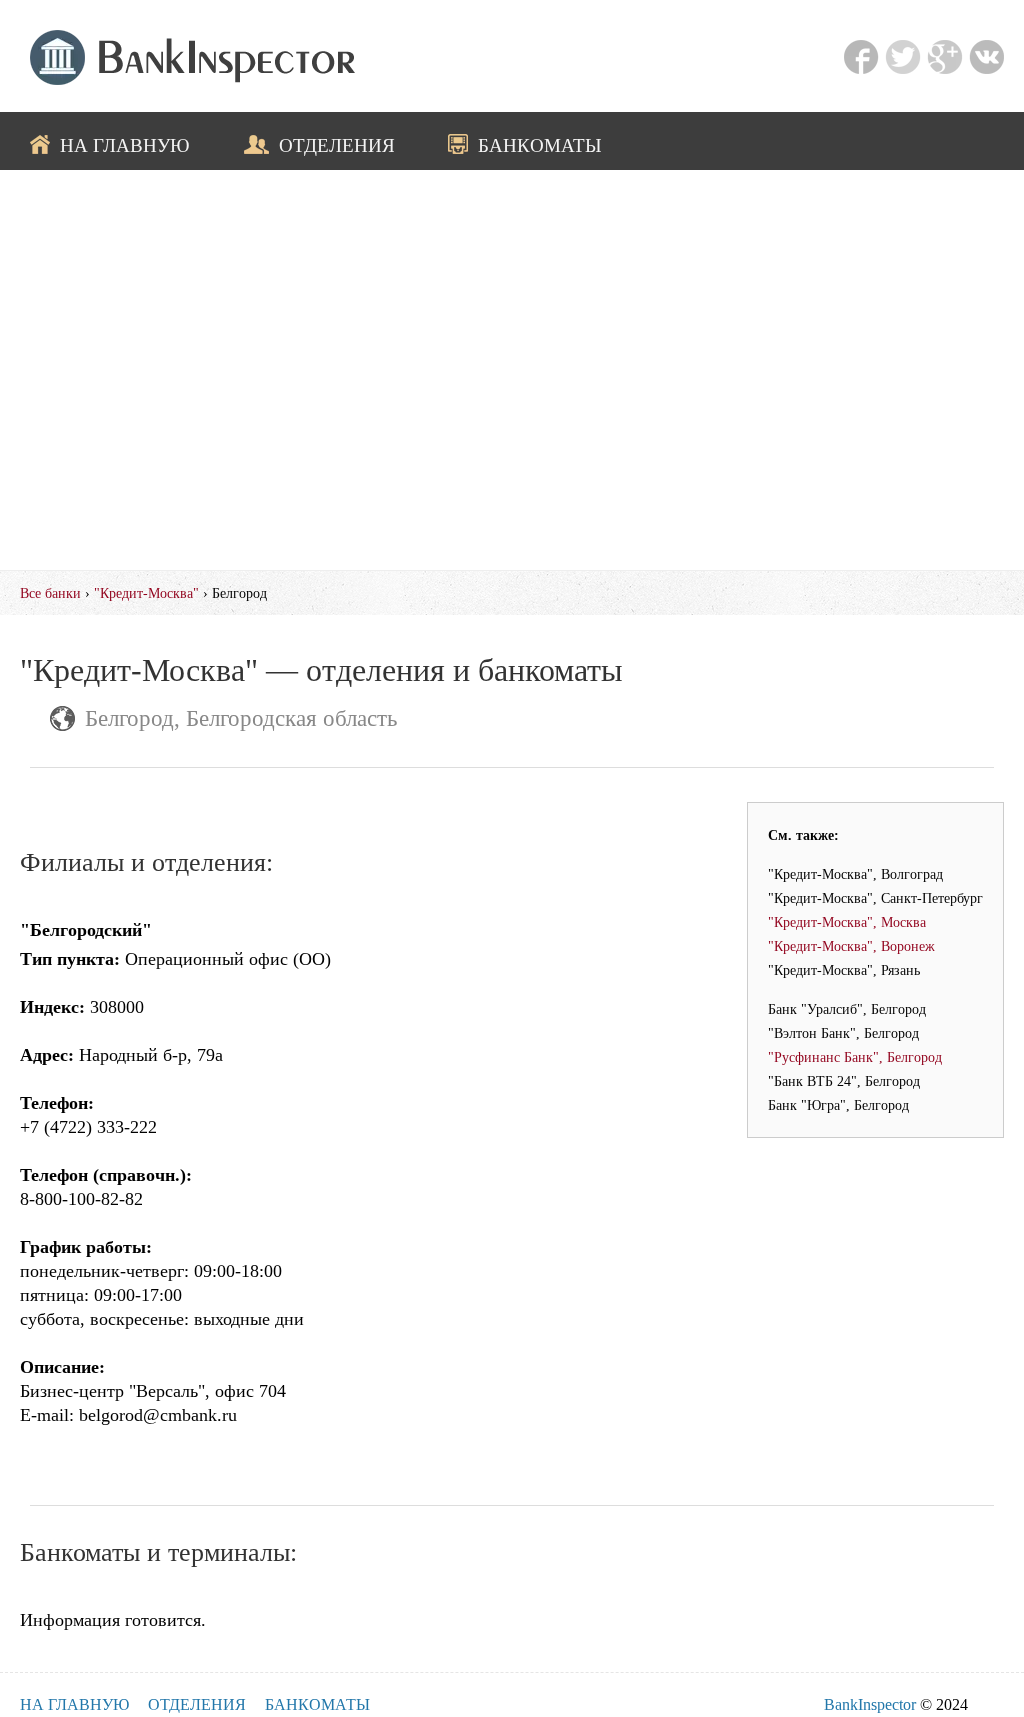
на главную (125, 145)
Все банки (50, 593)
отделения (337, 145)
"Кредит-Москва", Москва (847, 922)
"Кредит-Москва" (146, 593)
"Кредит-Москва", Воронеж (851, 946)
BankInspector (870, 1704)
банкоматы (540, 145)
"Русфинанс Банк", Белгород (855, 1057)
